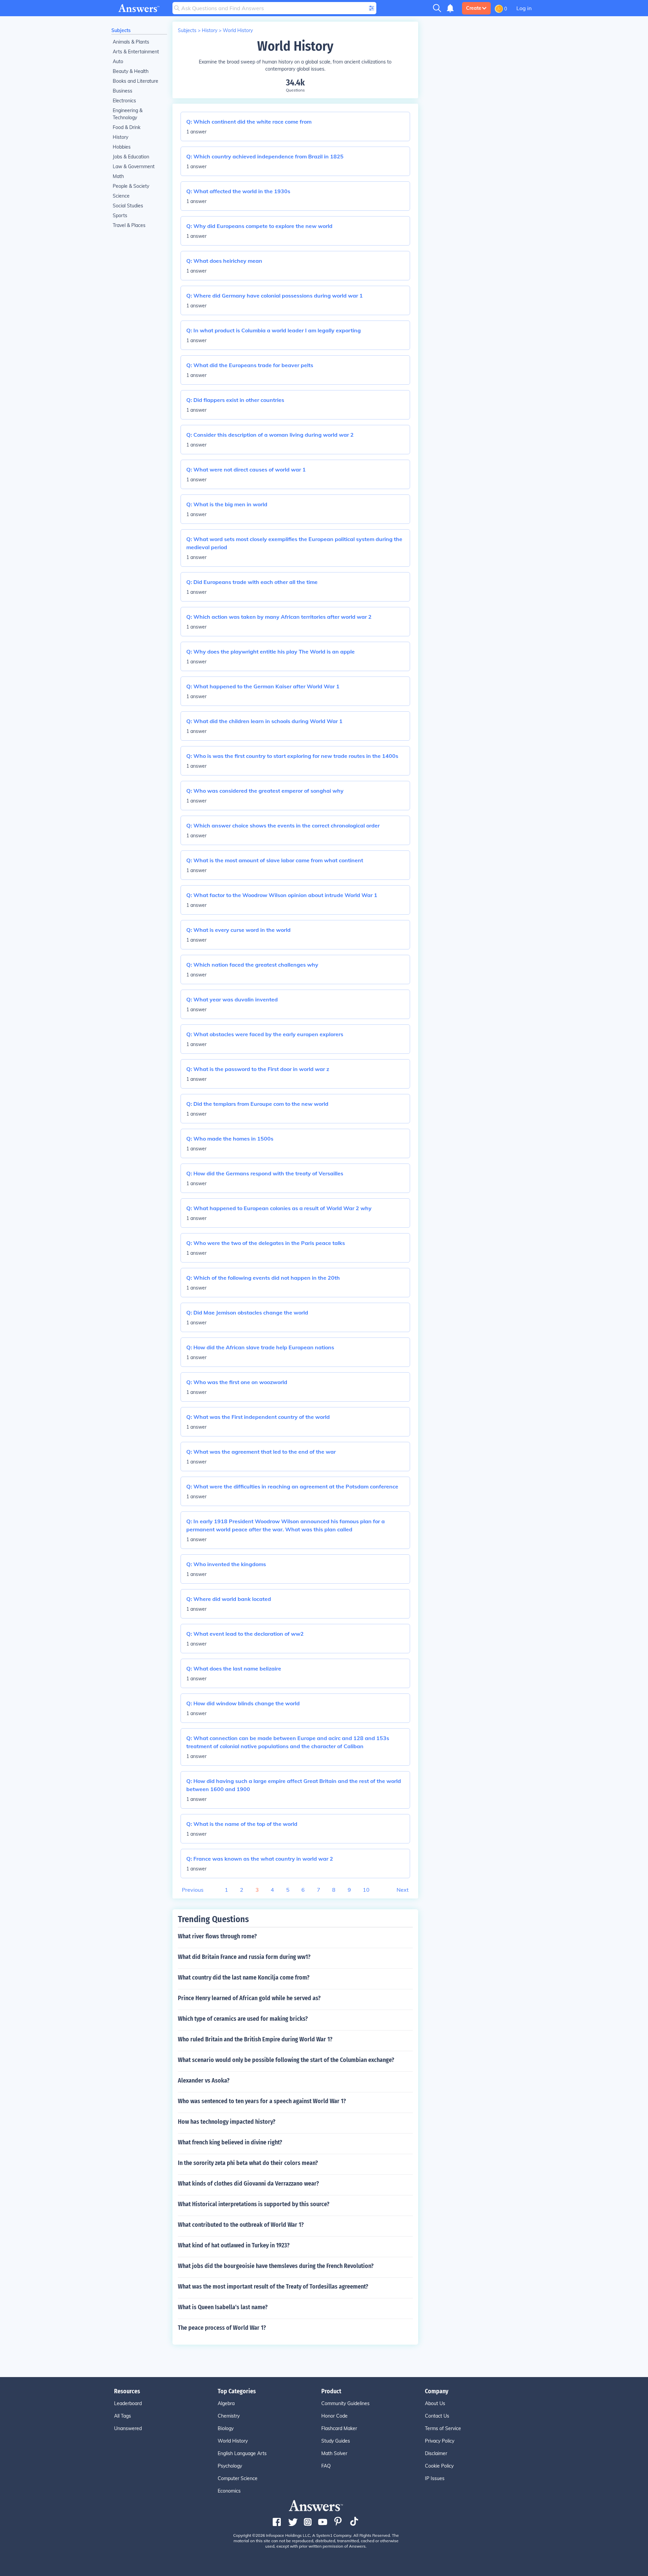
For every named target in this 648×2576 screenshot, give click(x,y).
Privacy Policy (440, 2441)
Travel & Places (129, 225)
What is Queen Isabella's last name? (223, 2307)
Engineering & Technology (128, 114)
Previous (193, 1890)
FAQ (326, 2466)
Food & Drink (127, 127)
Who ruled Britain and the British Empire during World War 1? (255, 2039)
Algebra (226, 2403)
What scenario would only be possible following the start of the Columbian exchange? (286, 2060)
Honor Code (334, 2416)
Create (474, 8)
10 (366, 1890)
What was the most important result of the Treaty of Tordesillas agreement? (273, 2287)
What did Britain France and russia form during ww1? (244, 1957)
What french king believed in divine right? (230, 2142)
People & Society (131, 186)
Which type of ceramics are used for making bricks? (243, 2019)
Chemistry (229, 2416)
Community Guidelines (345, 2403)
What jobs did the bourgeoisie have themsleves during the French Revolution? (276, 2266)
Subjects (121, 30)
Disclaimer (436, 2453)
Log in (524, 8)
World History (238, 30)
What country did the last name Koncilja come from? (244, 1978)
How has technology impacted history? (227, 2122)
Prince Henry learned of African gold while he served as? (249, 1998)
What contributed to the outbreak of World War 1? (241, 2225)
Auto (118, 61)
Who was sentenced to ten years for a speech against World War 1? (262, 2101)
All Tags (123, 2416)
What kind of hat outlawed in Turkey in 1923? (234, 2245)
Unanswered (128, 2428)
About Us (435, 2403)
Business (123, 91)
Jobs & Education (131, 157)
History (120, 137)
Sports (120, 215)
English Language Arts (242, 2453)
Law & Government (134, 167)
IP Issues (435, 2478)
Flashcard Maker (339, 2428)
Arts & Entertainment (136, 52)
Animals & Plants (131, 42)
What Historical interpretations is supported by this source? (254, 2204)
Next (403, 1890)
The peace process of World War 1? (222, 2328)
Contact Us (437, 2416)
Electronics (124, 101)
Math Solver (334, 2453)
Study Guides (336, 2441)
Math (118, 176)
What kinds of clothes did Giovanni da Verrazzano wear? (248, 2184)
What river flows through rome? (217, 1936)
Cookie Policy (439, 2466)
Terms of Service (443, 2428)
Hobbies (122, 147)
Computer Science (238, 2478)
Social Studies (128, 206)
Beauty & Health (131, 71)
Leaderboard (128, 2403)
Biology (226, 2428)
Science (121, 196)
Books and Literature (136, 81)
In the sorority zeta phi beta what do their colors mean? (248, 2163)
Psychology (230, 2466)
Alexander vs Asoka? (204, 2081)
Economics (229, 2491)
